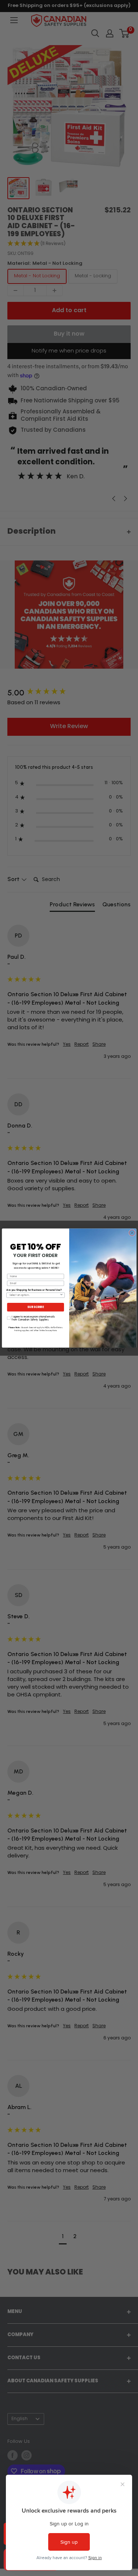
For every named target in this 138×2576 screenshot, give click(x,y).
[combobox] (34, 1295)
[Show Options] (61, 1295)
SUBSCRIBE (36, 1307)
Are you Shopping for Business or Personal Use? (34, 1290)
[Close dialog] (132, 1233)
